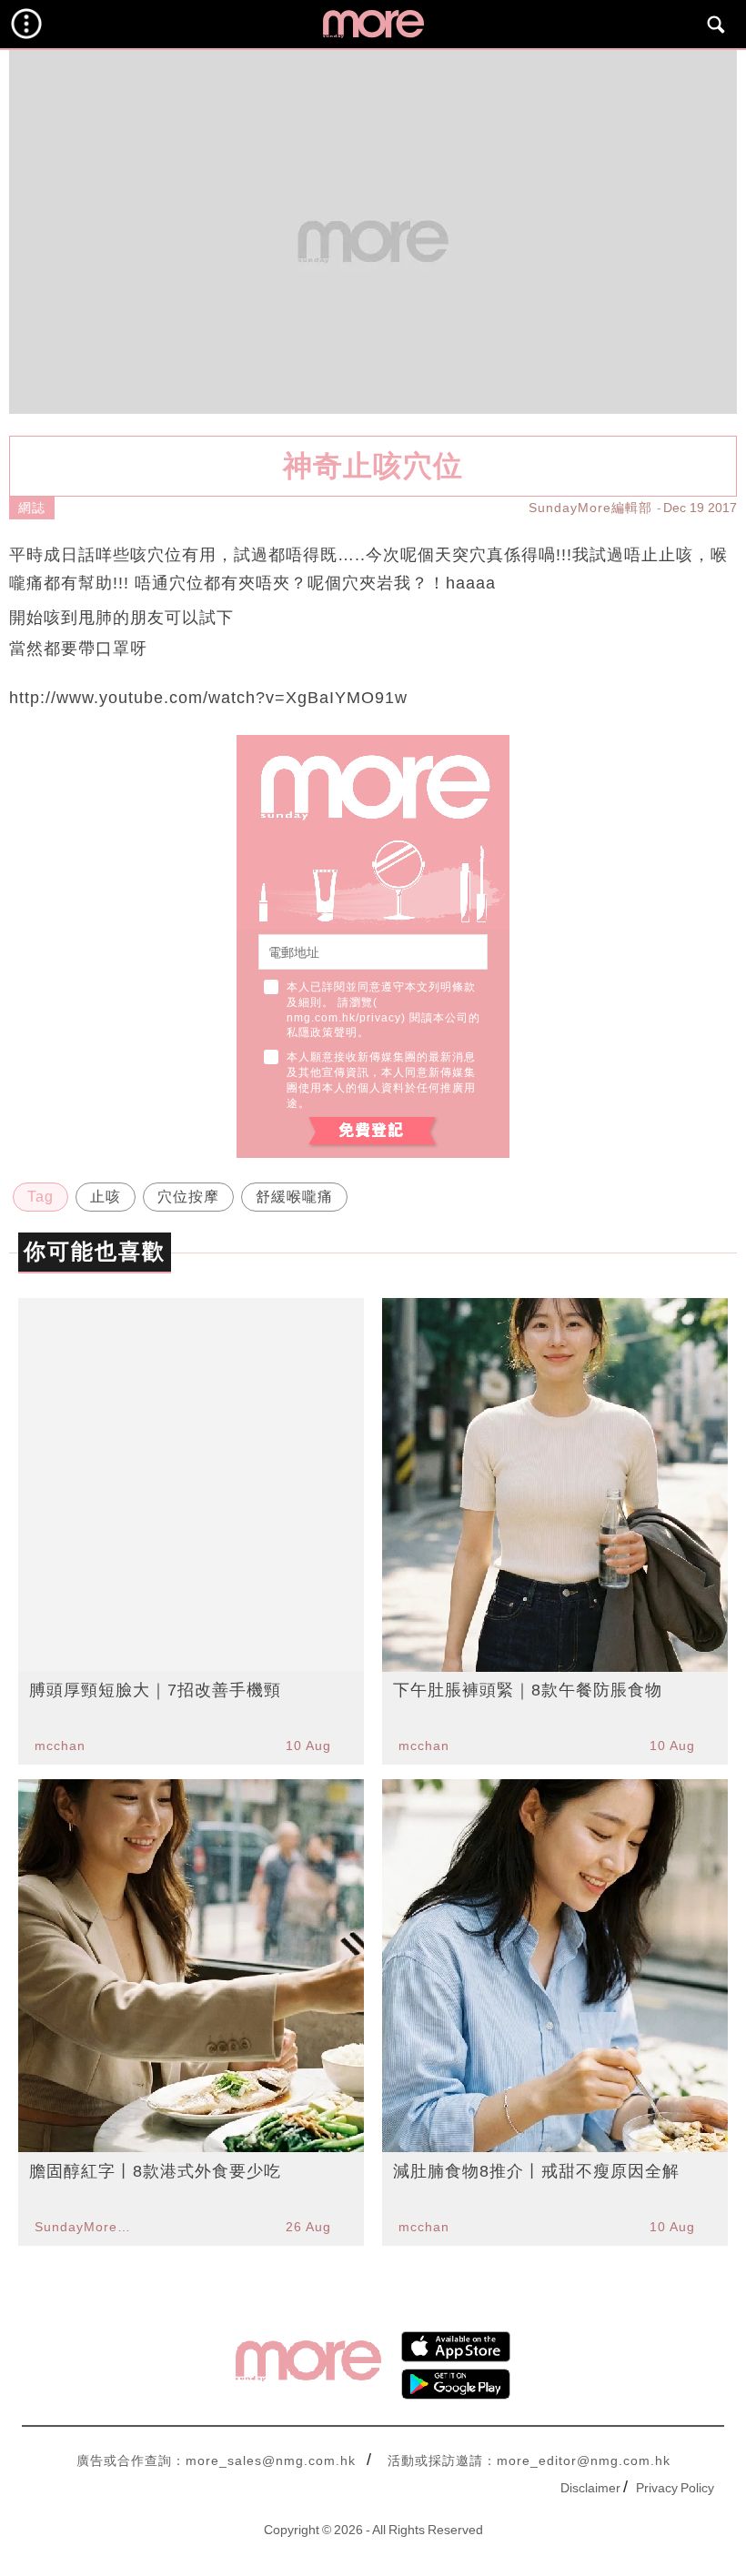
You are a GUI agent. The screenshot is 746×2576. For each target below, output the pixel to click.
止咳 (106, 1197)
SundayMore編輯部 (590, 508)
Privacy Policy (675, 2488)
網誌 (32, 508)
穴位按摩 (188, 1197)
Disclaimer (590, 2488)
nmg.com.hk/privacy (344, 1018)
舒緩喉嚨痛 (294, 1197)
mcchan (60, 1746)
